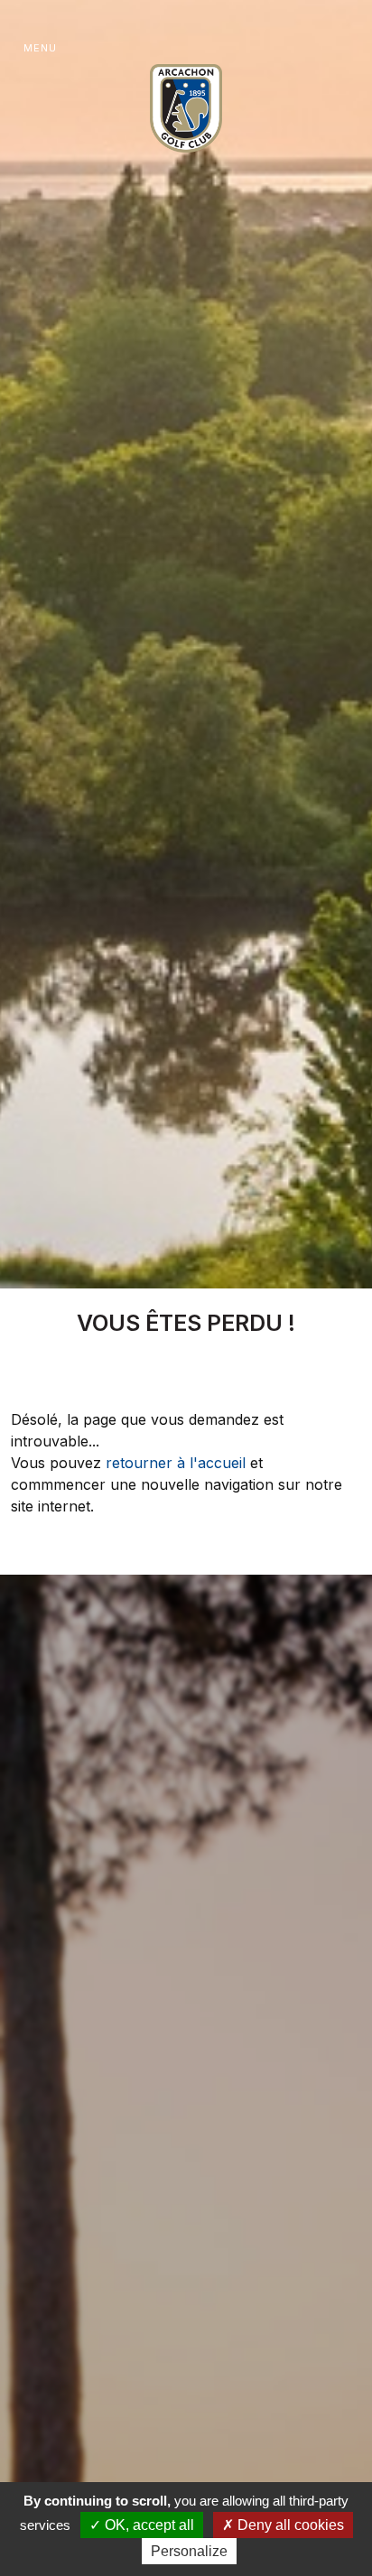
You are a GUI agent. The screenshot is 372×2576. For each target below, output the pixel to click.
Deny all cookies (289, 2525)
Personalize (189, 2551)
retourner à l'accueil (176, 1463)
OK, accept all (148, 2525)
